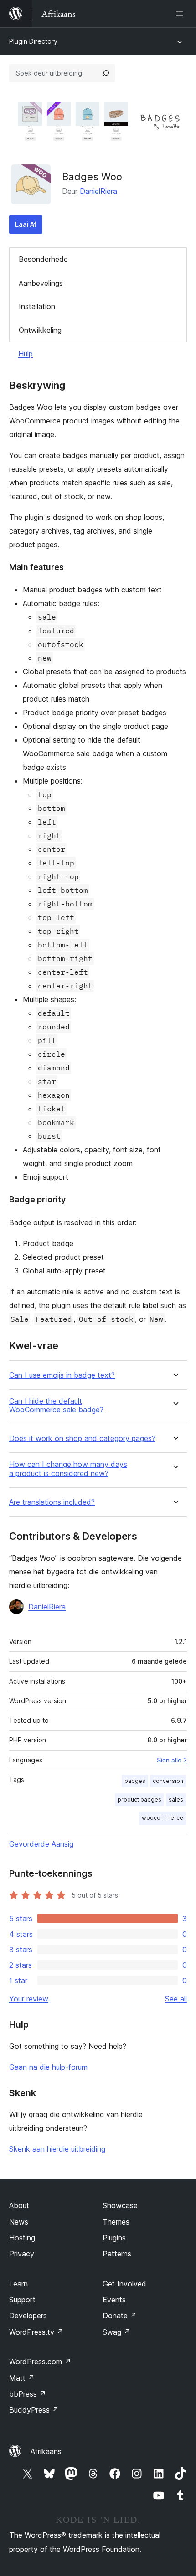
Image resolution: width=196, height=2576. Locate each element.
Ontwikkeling (40, 330)
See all (176, 1999)
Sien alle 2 (172, 1760)
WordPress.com (40, 2362)
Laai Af (26, 224)
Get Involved (124, 2284)
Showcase (120, 2205)
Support (22, 2300)
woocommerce (162, 1818)
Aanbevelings (41, 283)
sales (176, 1800)
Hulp (26, 354)
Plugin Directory (33, 41)
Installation (37, 306)
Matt (22, 2378)
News (19, 2222)
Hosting (22, 2238)
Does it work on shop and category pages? (82, 1438)
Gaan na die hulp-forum (48, 2067)
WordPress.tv (36, 2332)
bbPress (28, 2394)
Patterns (117, 2254)
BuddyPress (34, 2410)
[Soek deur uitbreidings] (106, 73)
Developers (28, 2316)
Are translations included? (52, 1502)
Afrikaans (46, 2451)
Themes (116, 2222)
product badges (139, 1800)
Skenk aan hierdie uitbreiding (57, 2149)
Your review (29, 1999)
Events (114, 2300)
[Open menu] (181, 14)
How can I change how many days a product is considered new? (68, 1469)
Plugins (114, 2238)
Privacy (22, 2254)
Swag (116, 2332)
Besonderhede (43, 259)
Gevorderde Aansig (41, 1844)
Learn (18, 2284)
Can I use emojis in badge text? (62, 1375)
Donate (120, 2316)
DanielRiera (98, 191)
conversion (168, 1781)
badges (135, 1781)
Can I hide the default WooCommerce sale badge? (56, 1405)
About (19, 2205)
